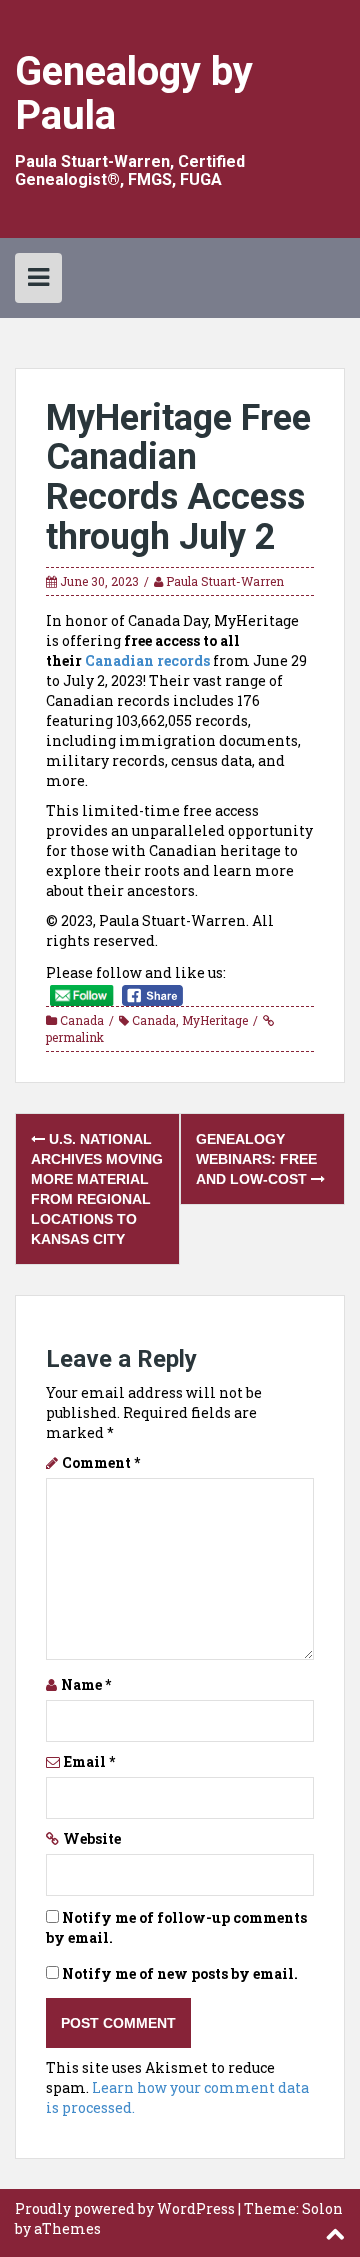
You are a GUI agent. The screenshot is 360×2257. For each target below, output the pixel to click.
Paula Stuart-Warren (225, 581)
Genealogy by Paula (134, 93)
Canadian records (147, 660)
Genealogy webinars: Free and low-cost (256, 1159)
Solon (322, 2208)
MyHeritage (215, 1020)
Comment (101, 1462)
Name (86, 1684)
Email (89, 1761)
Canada (82, 1020)
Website (92, 1838)
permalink (75, 1037)
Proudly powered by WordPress (125, 2208)
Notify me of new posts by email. (180, 1973)
